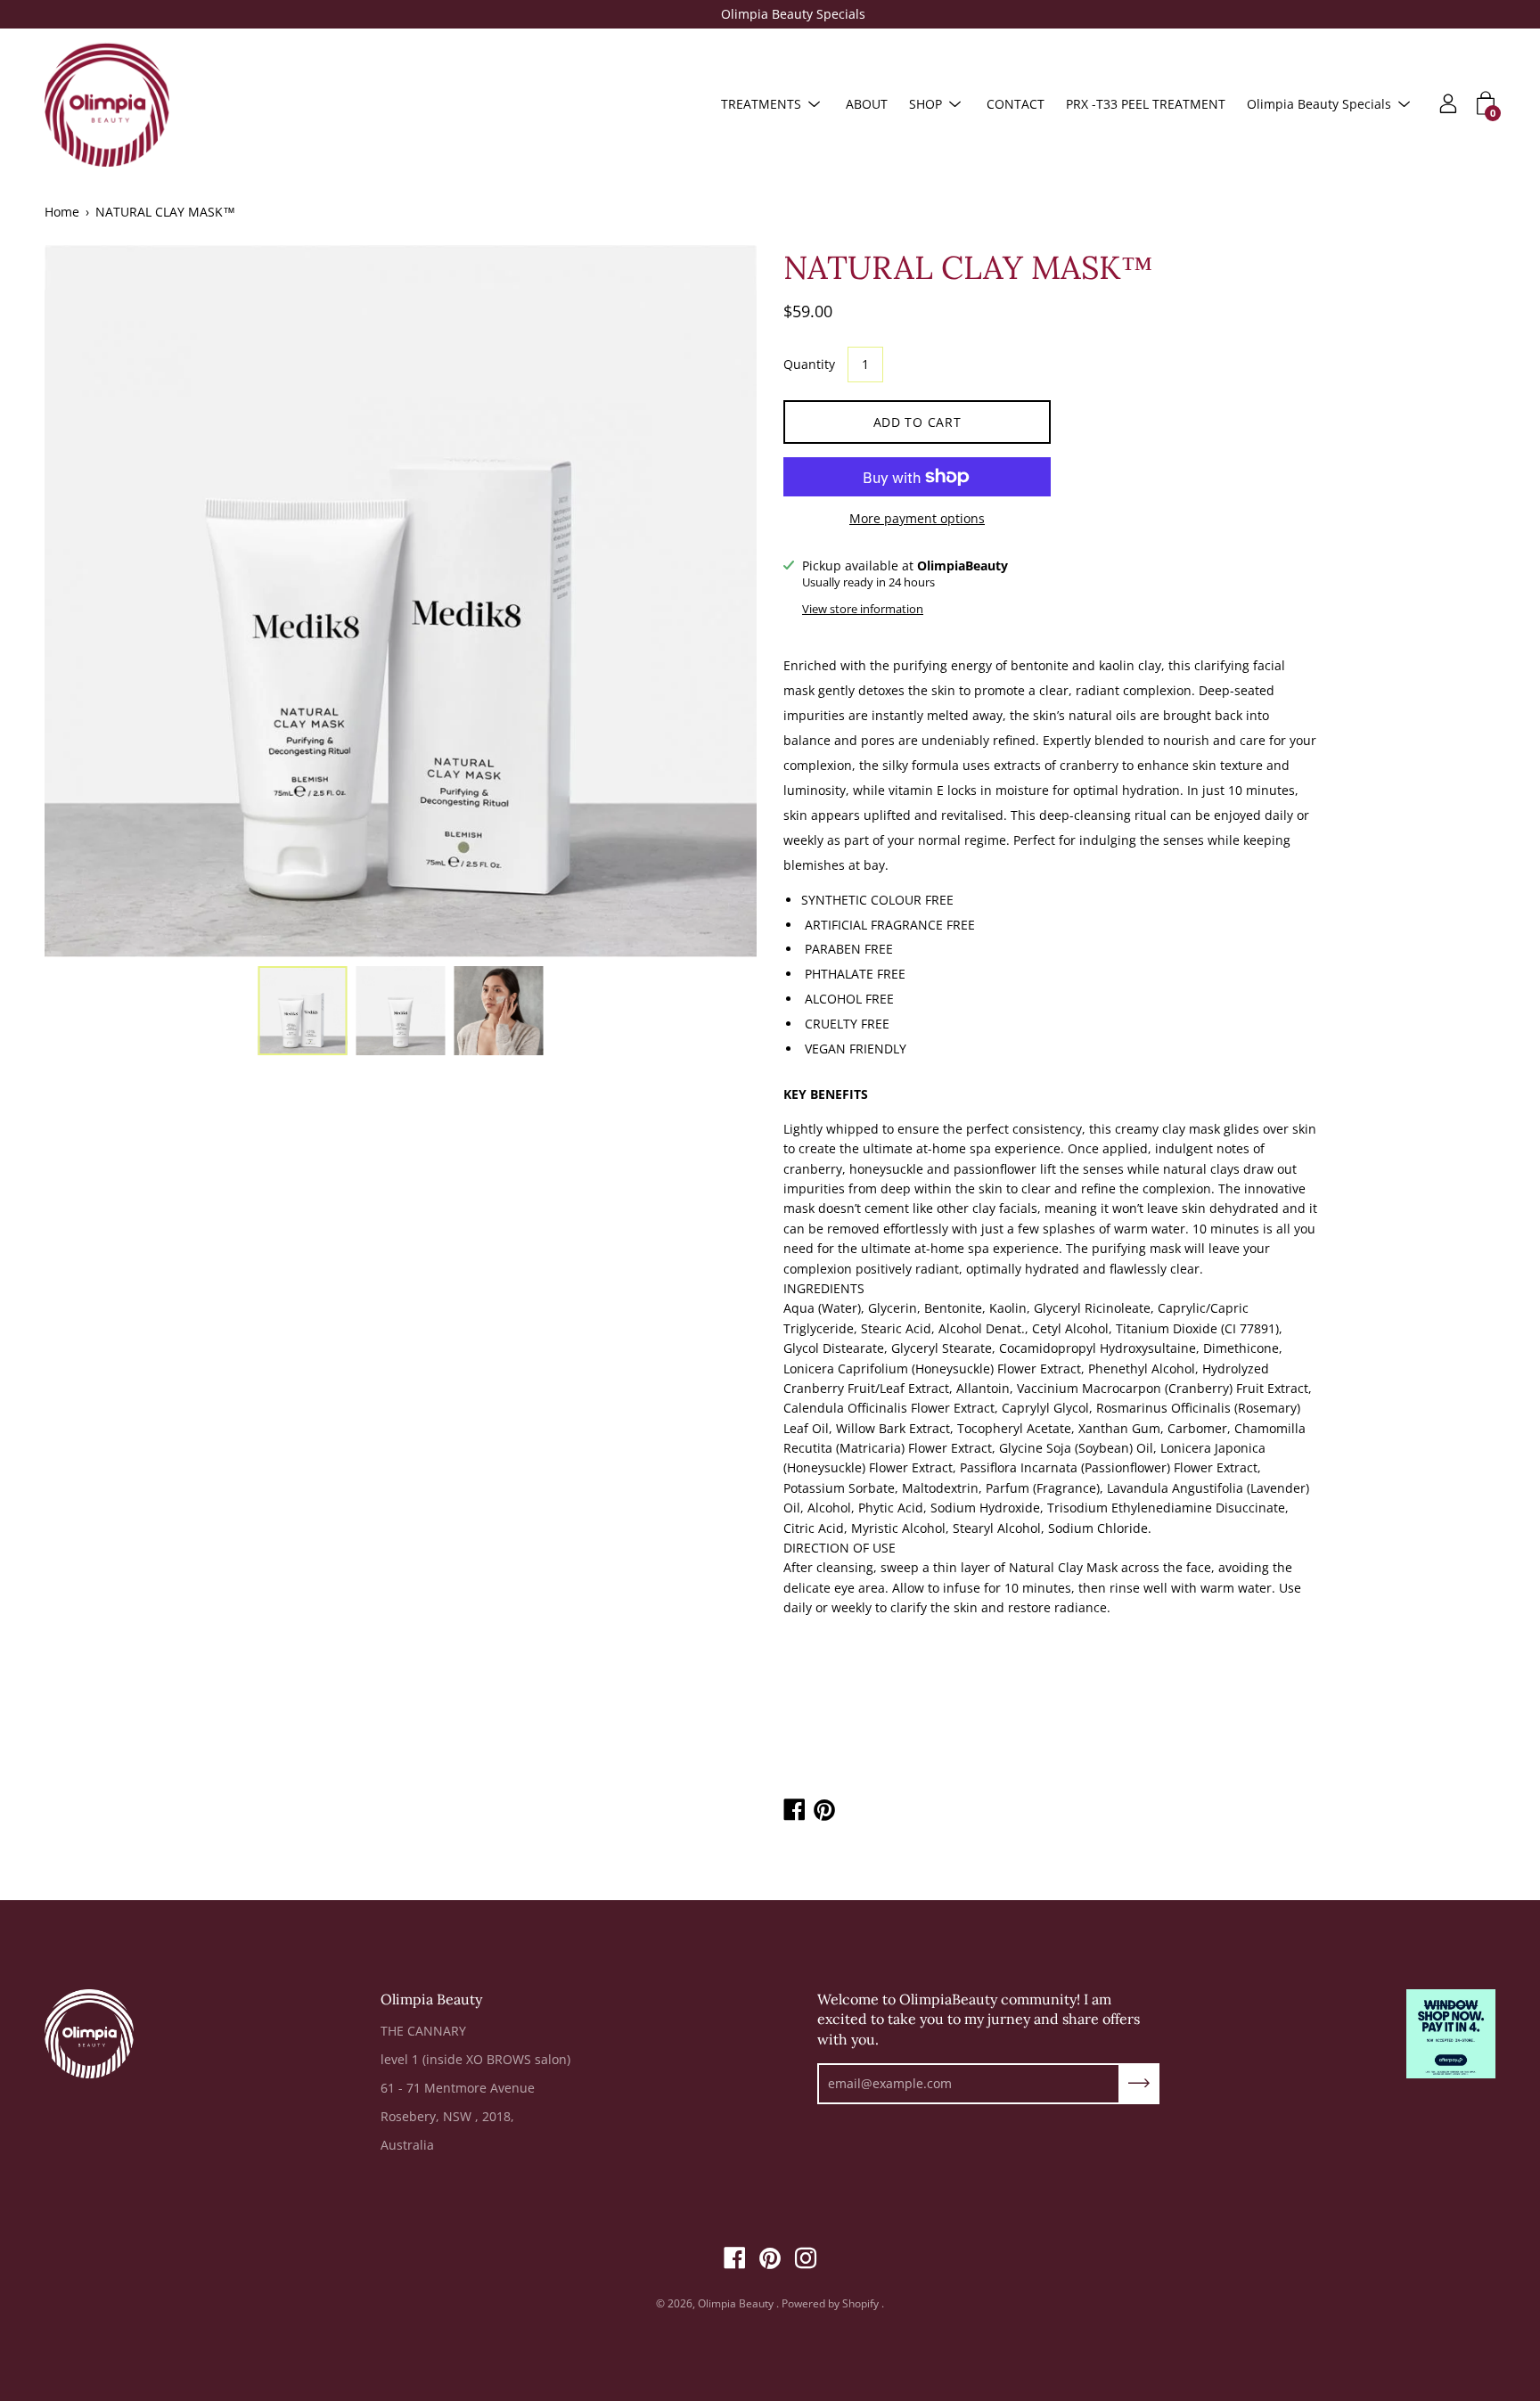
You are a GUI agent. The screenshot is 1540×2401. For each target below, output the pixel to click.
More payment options (917, 518)
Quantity (809, 364)
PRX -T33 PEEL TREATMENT (1146, 104)
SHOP (926, 104)
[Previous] (89, 601)
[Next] (712, 601)
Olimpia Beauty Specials (770, 14)
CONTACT (1016, 104)
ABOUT (867, 104)
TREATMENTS (761, 104)
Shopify (860, 2303)
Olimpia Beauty (737, 2303)
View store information (863, 609)
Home (62, 212)
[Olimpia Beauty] (107, 104)
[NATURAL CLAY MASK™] (303, 1011)
